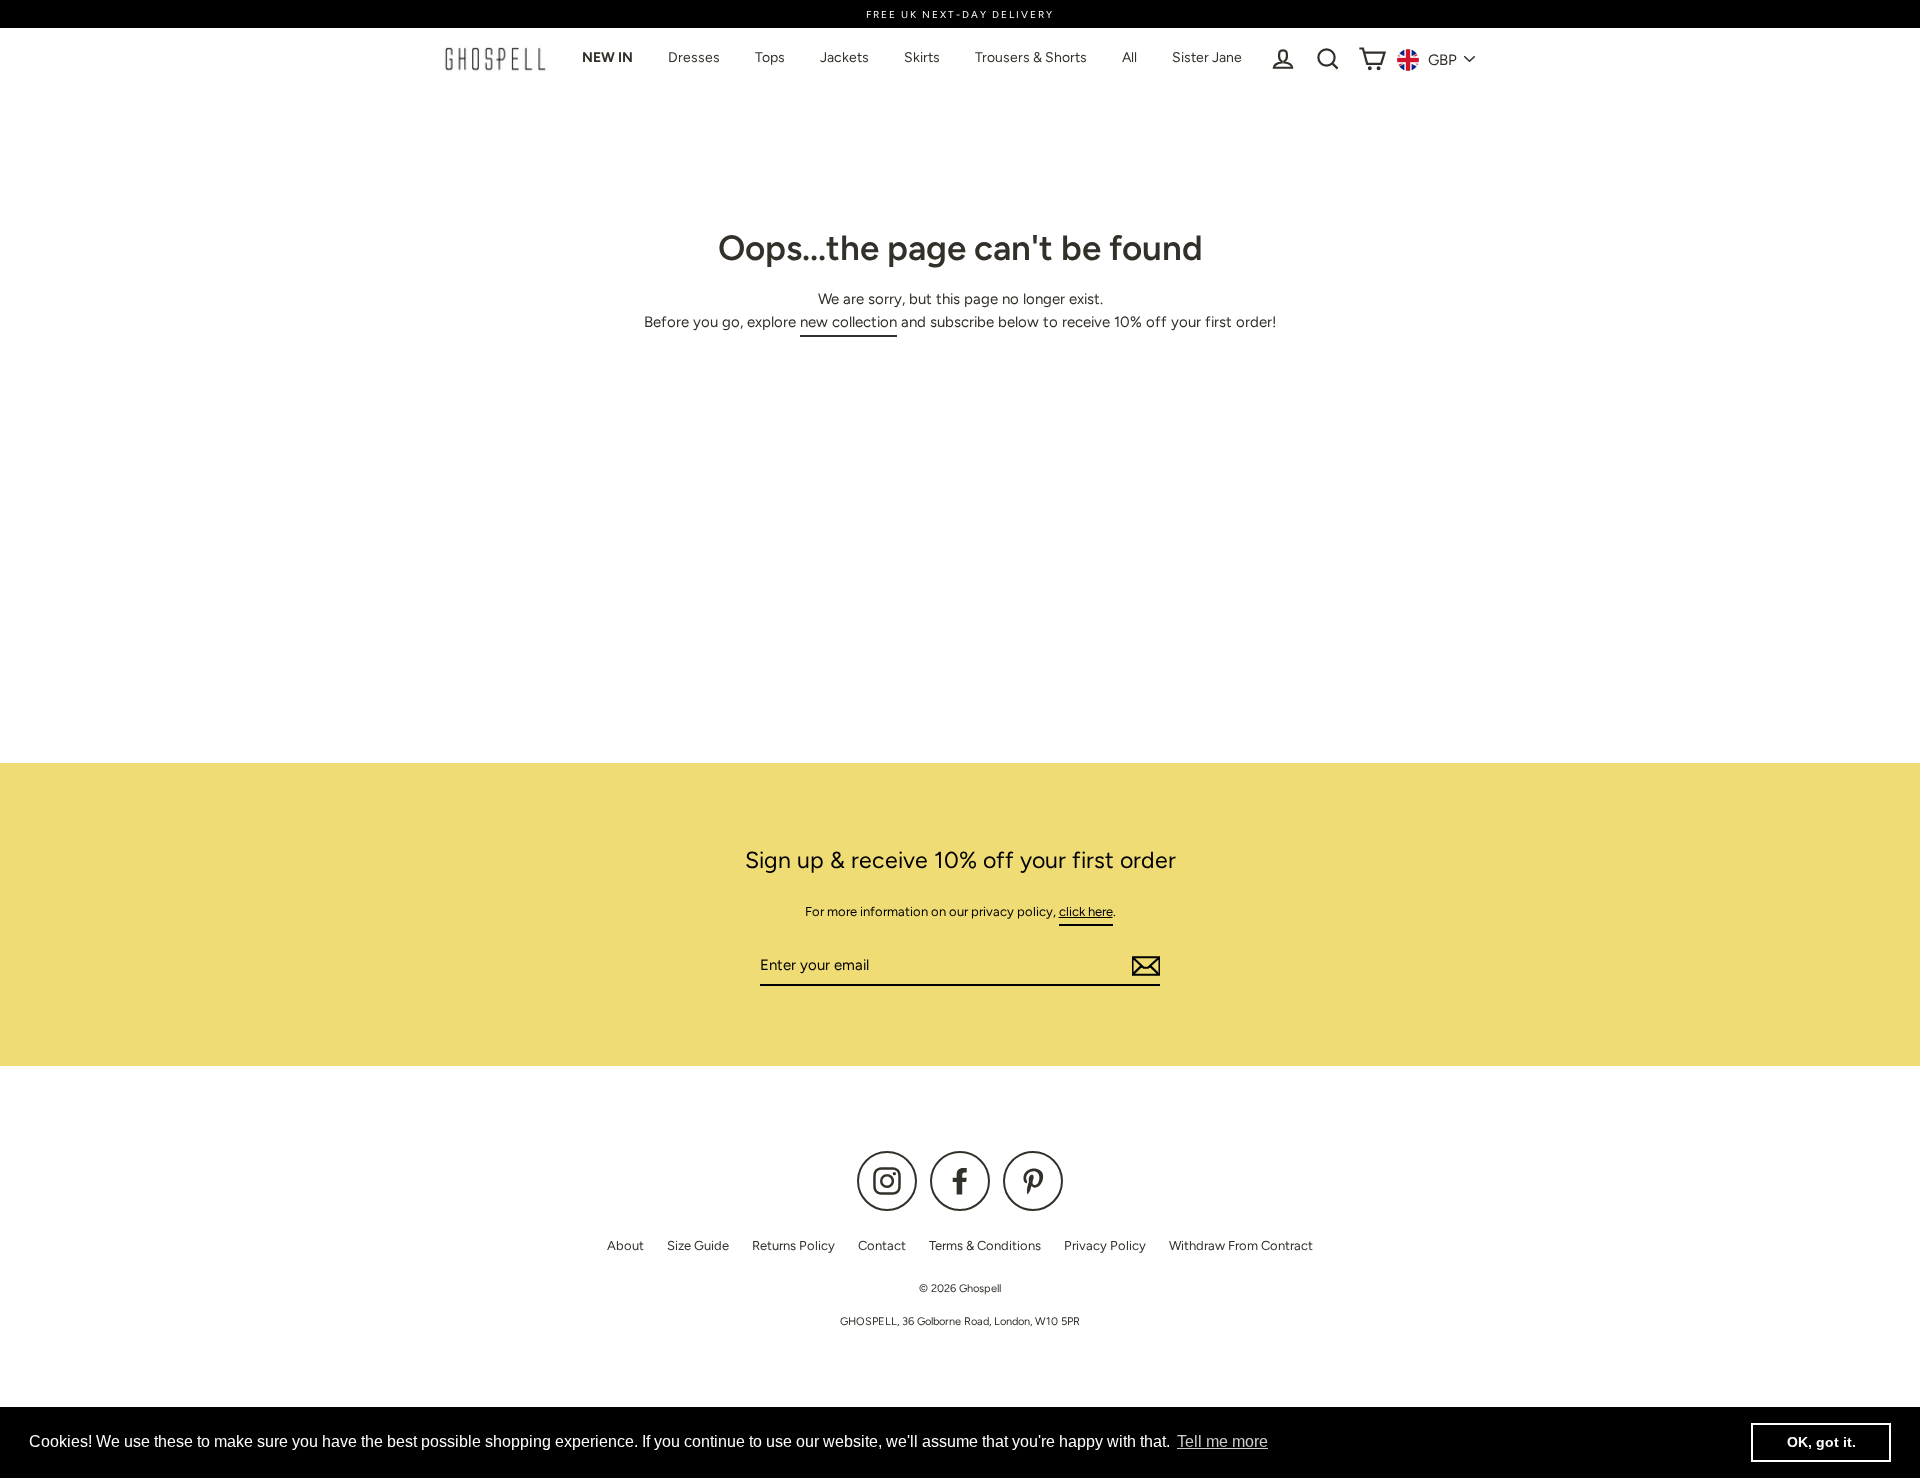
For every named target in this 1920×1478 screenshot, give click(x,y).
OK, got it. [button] (1821, 1442)
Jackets (844, 57)
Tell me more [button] (1222, 1441)
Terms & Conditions (985, 1245)
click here (1086, 911)
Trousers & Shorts (1031, 57)
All (1129, 57)
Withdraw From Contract (1241, 1245)
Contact (882, 1245)
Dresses (694, 57)
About (625, 1245)
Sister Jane (1207, 57)
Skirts (922, 57)
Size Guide (698, 1245)
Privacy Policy (1105, 1245)
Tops (770, 57)
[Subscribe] (1143, 966)
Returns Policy (793, 1245)
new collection (848, 322)
